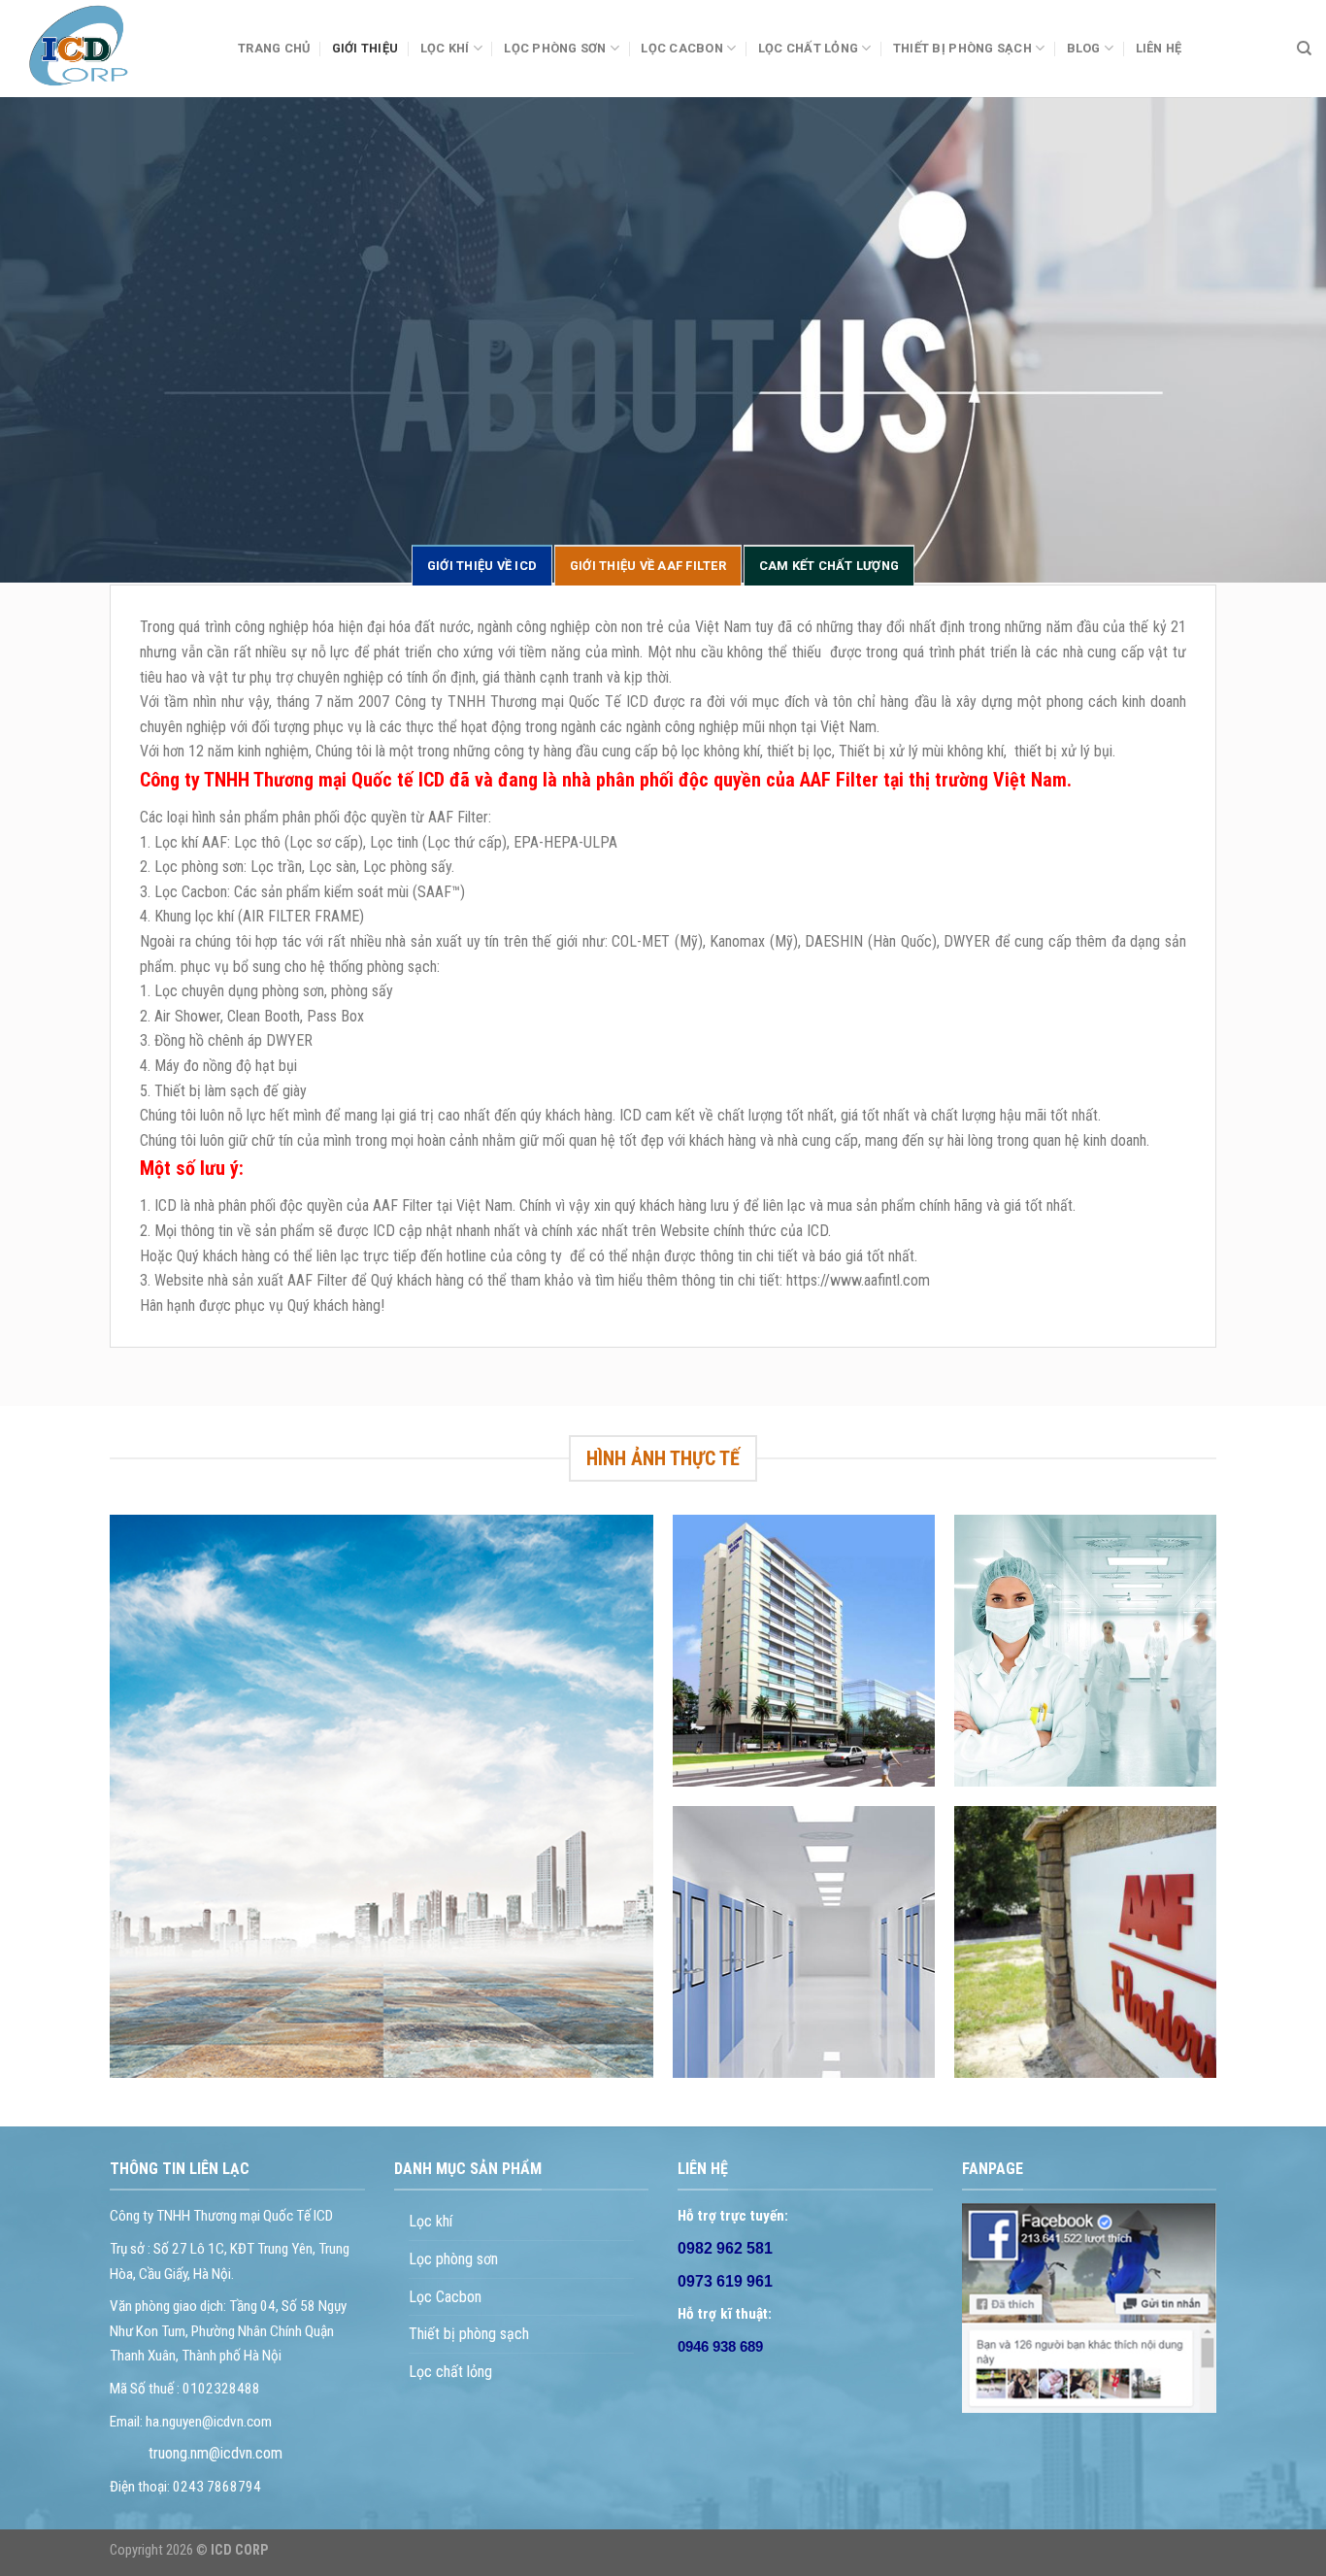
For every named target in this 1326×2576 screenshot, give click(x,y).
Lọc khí (431, 2221)
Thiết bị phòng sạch (469, 2334)
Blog (1084, 48)
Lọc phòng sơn (555, 48)
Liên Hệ (1159, 48)
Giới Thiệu (365, 48)
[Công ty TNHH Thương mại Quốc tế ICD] (112, 49)
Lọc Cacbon (682, 48)
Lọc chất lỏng (808, 48)
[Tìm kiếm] (1304, 49)
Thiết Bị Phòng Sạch (962, 48)
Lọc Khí (445, 48)
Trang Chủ (274, 48)
